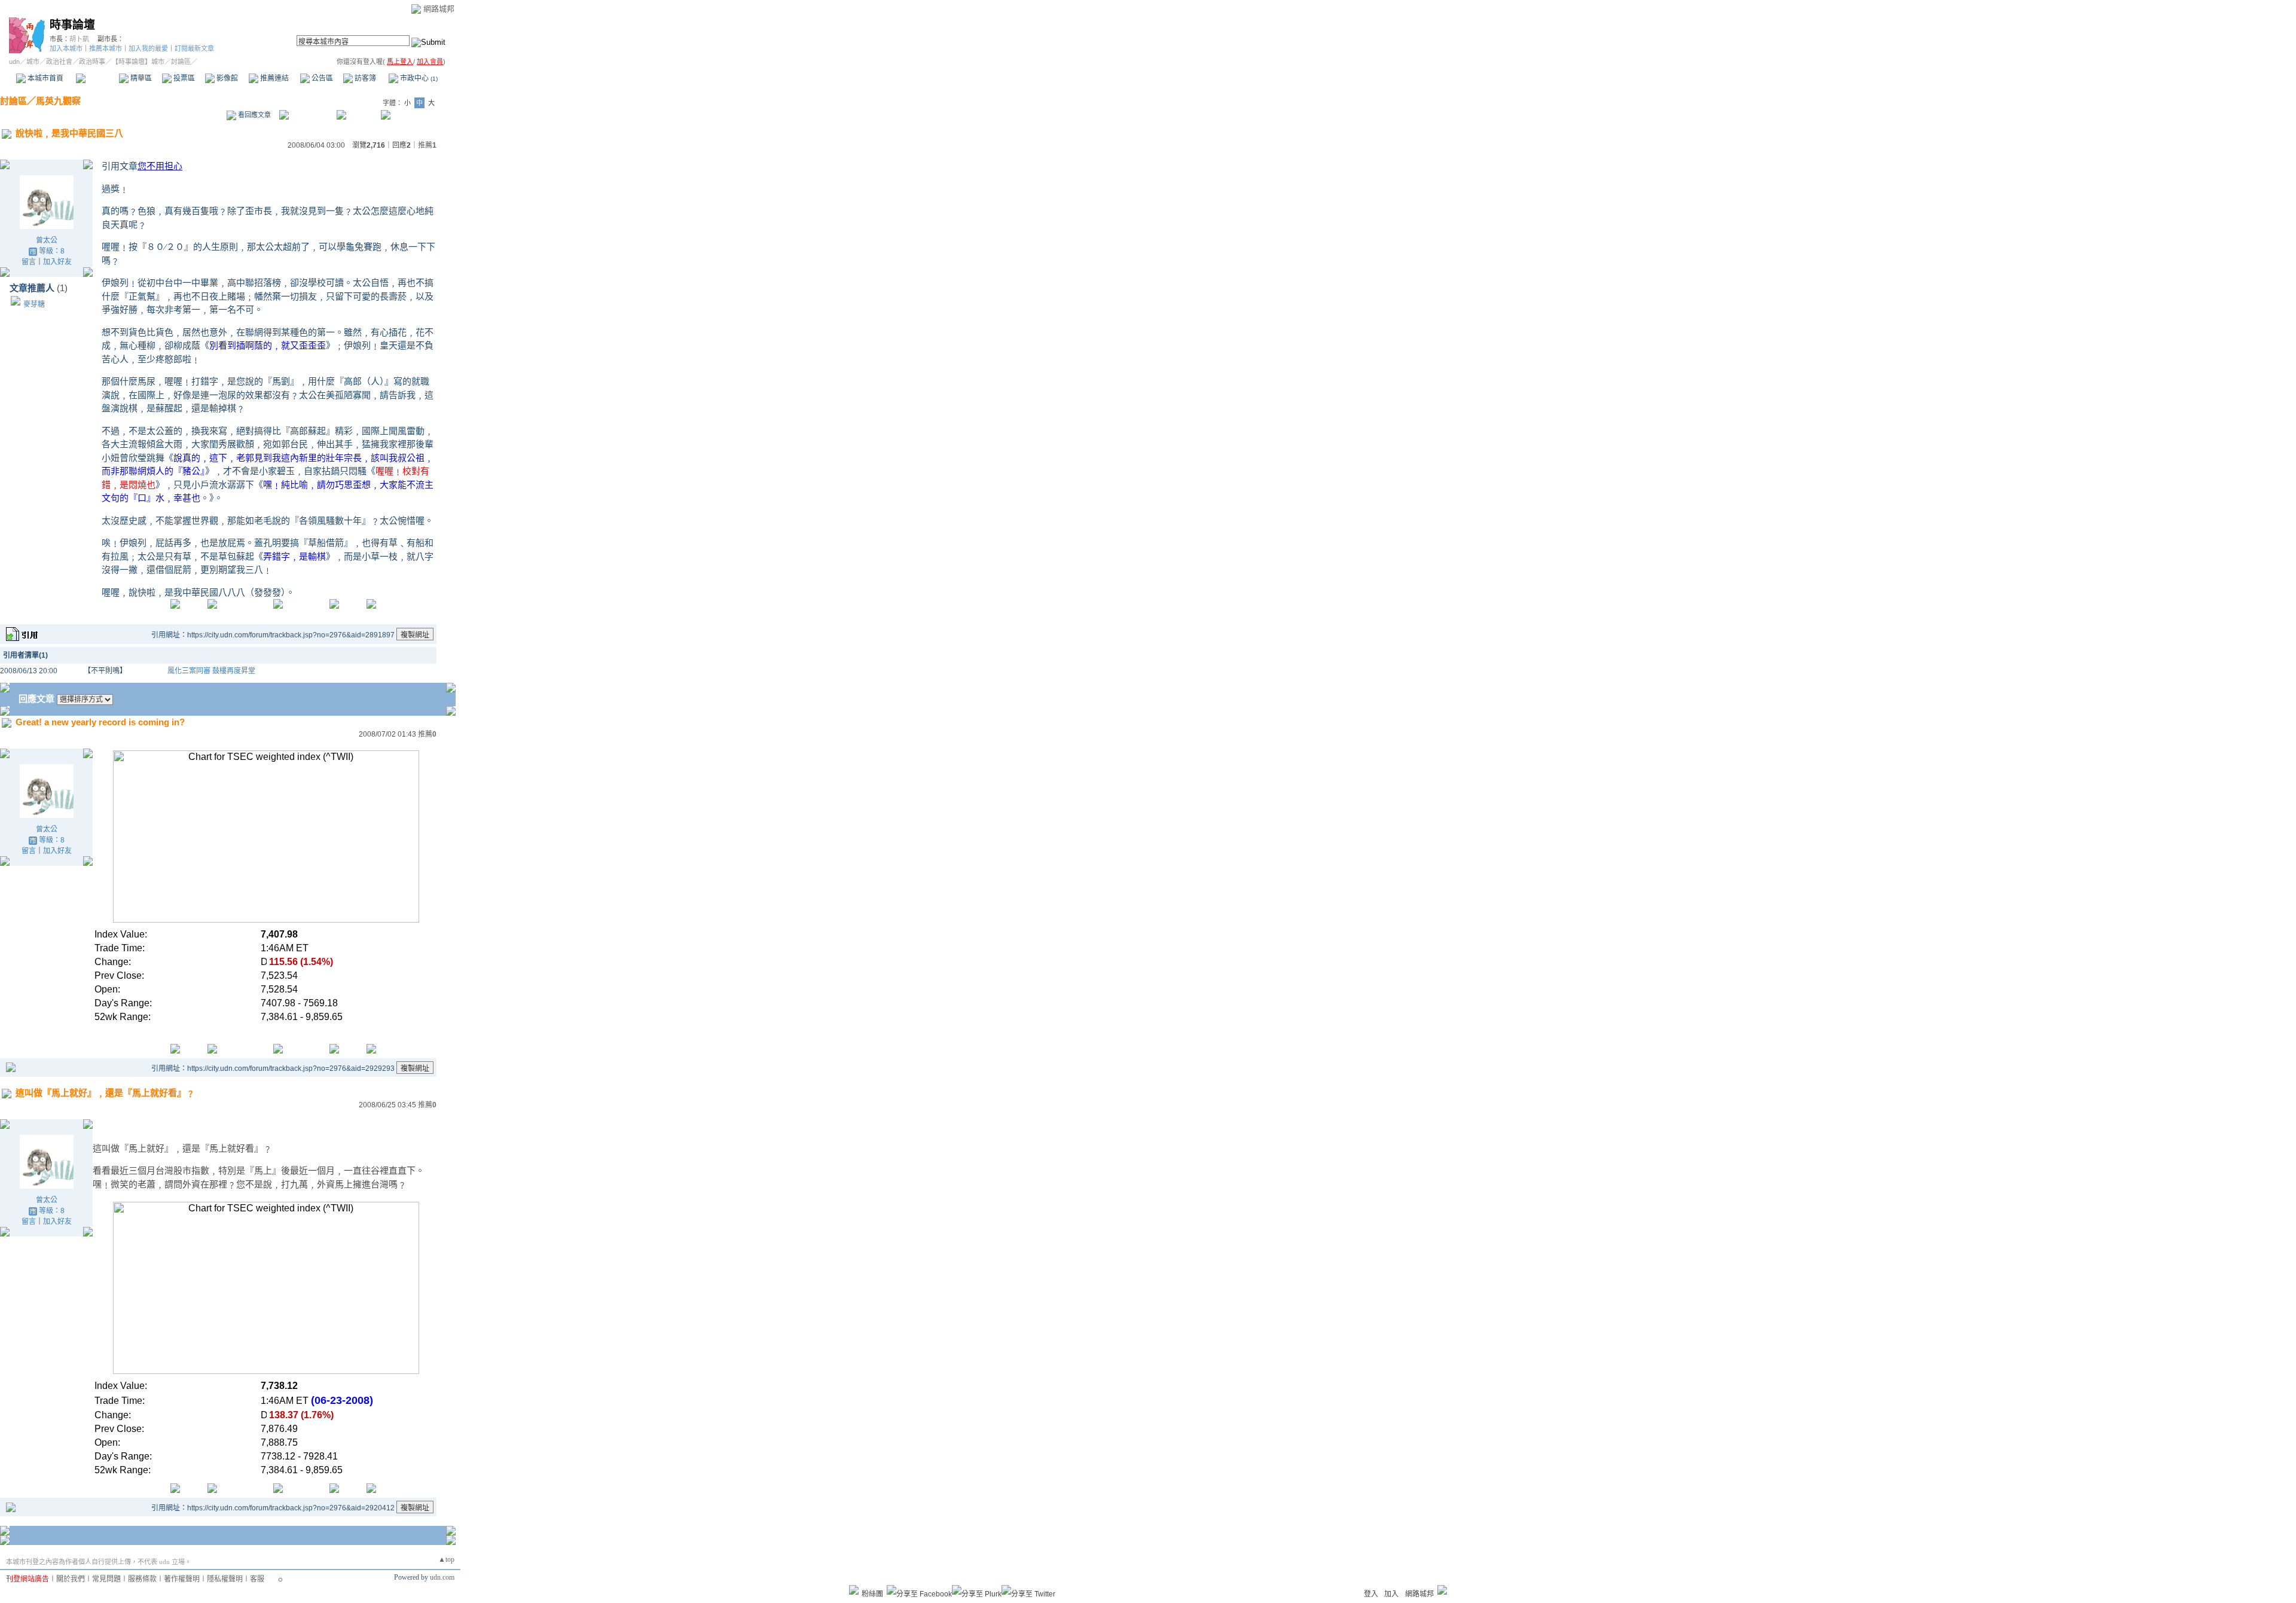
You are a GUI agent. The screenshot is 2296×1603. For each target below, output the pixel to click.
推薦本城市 (106, 48)
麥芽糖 (34, 304)
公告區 (321, 78)
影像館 (226, 78)
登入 (1371, 1594)
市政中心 (418, 78)
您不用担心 (160, 166)
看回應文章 (254, 115)
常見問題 (106, 1579)
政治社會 (59, 62)
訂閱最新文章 (194, 48)
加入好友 (57, 262)
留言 (29, 262)
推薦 (427, 145)
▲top (446, 1559)
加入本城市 (66, 48)
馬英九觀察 (58, 101)
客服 (257, 1579)
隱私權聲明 (225, 1579)
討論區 (97, 78)
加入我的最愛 (148, 48)
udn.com (442, 1577)
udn (14, 62)
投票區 (183, 78)
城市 (33, 62)
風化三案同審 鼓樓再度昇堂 (211, 671)
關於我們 (71, 1579)
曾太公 (47, 240)
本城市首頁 (45, 78)
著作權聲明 (182, 1579)
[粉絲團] (854, 1590)
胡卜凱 (79, 39)
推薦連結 (274, 78)
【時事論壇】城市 (138, 62)
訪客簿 (364, 78)
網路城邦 (439, 9)
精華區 (140, 78)
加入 (1391, 1594)
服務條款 (142, 1579)
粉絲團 (872, 1594)
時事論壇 (72, 25)
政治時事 (92, 62)
